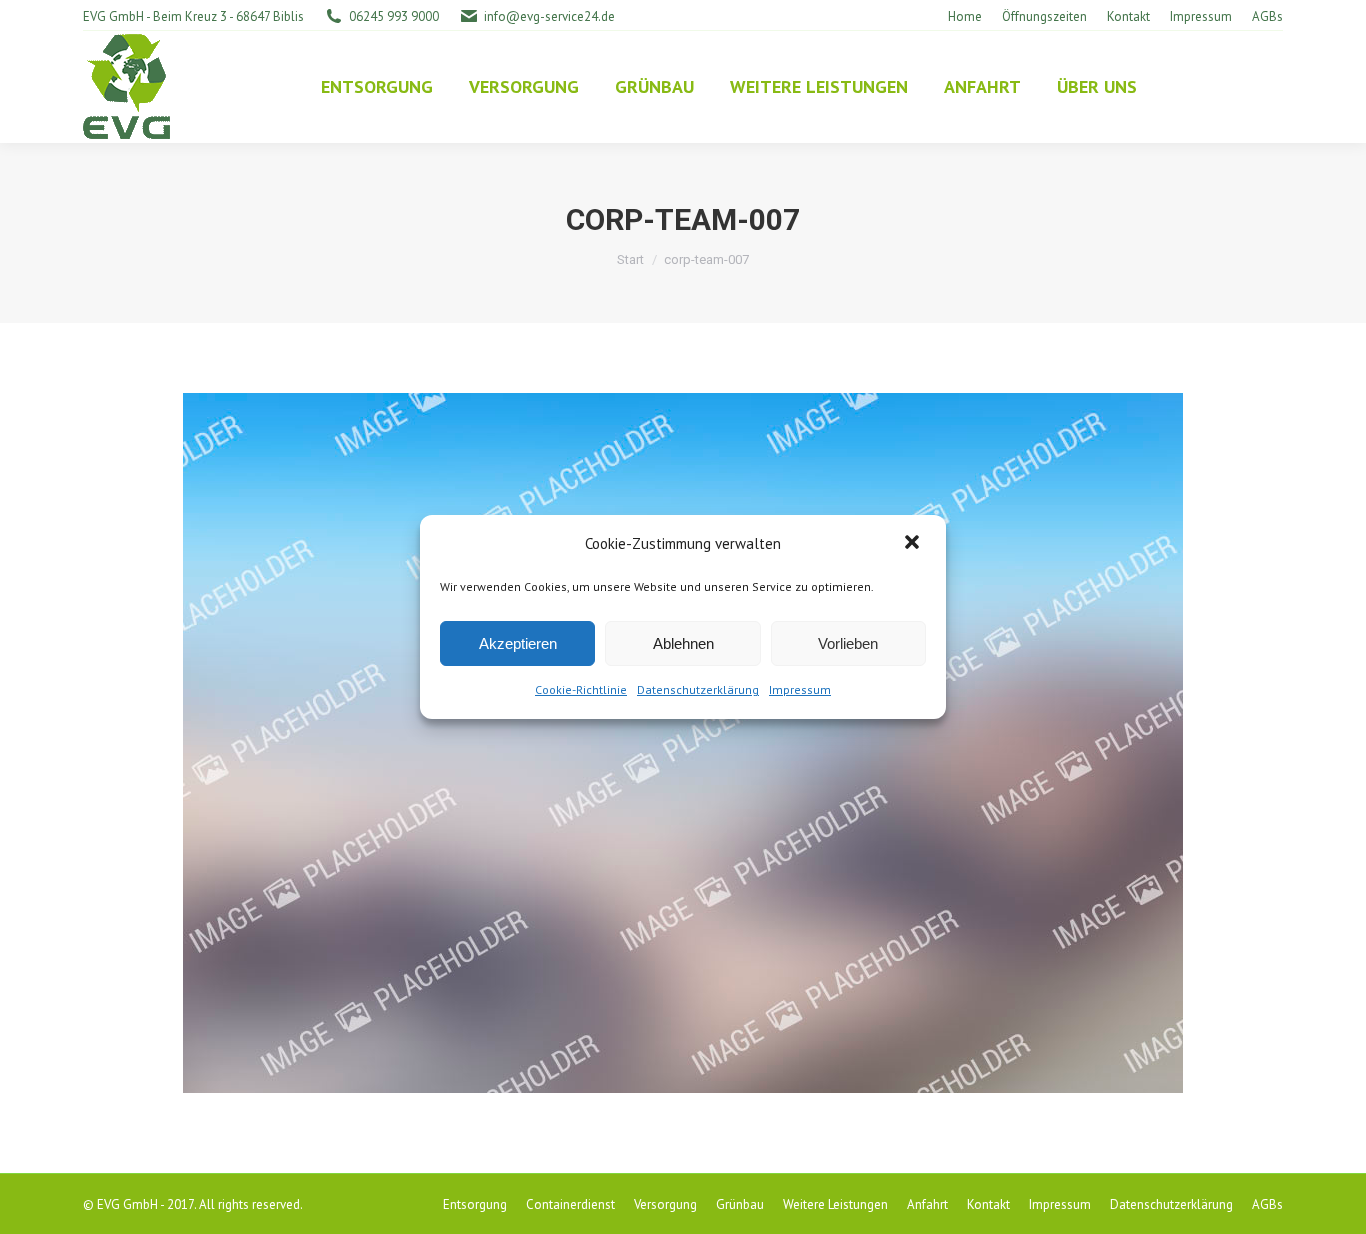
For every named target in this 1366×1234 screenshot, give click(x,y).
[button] (914, 544)
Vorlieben (848, 643)
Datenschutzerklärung (698, 689)
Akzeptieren (518, 643)
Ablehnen (683, 643)
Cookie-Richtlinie (581, 689)
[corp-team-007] (683, 743)
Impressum (800, 689)
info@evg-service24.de (549, 16)
